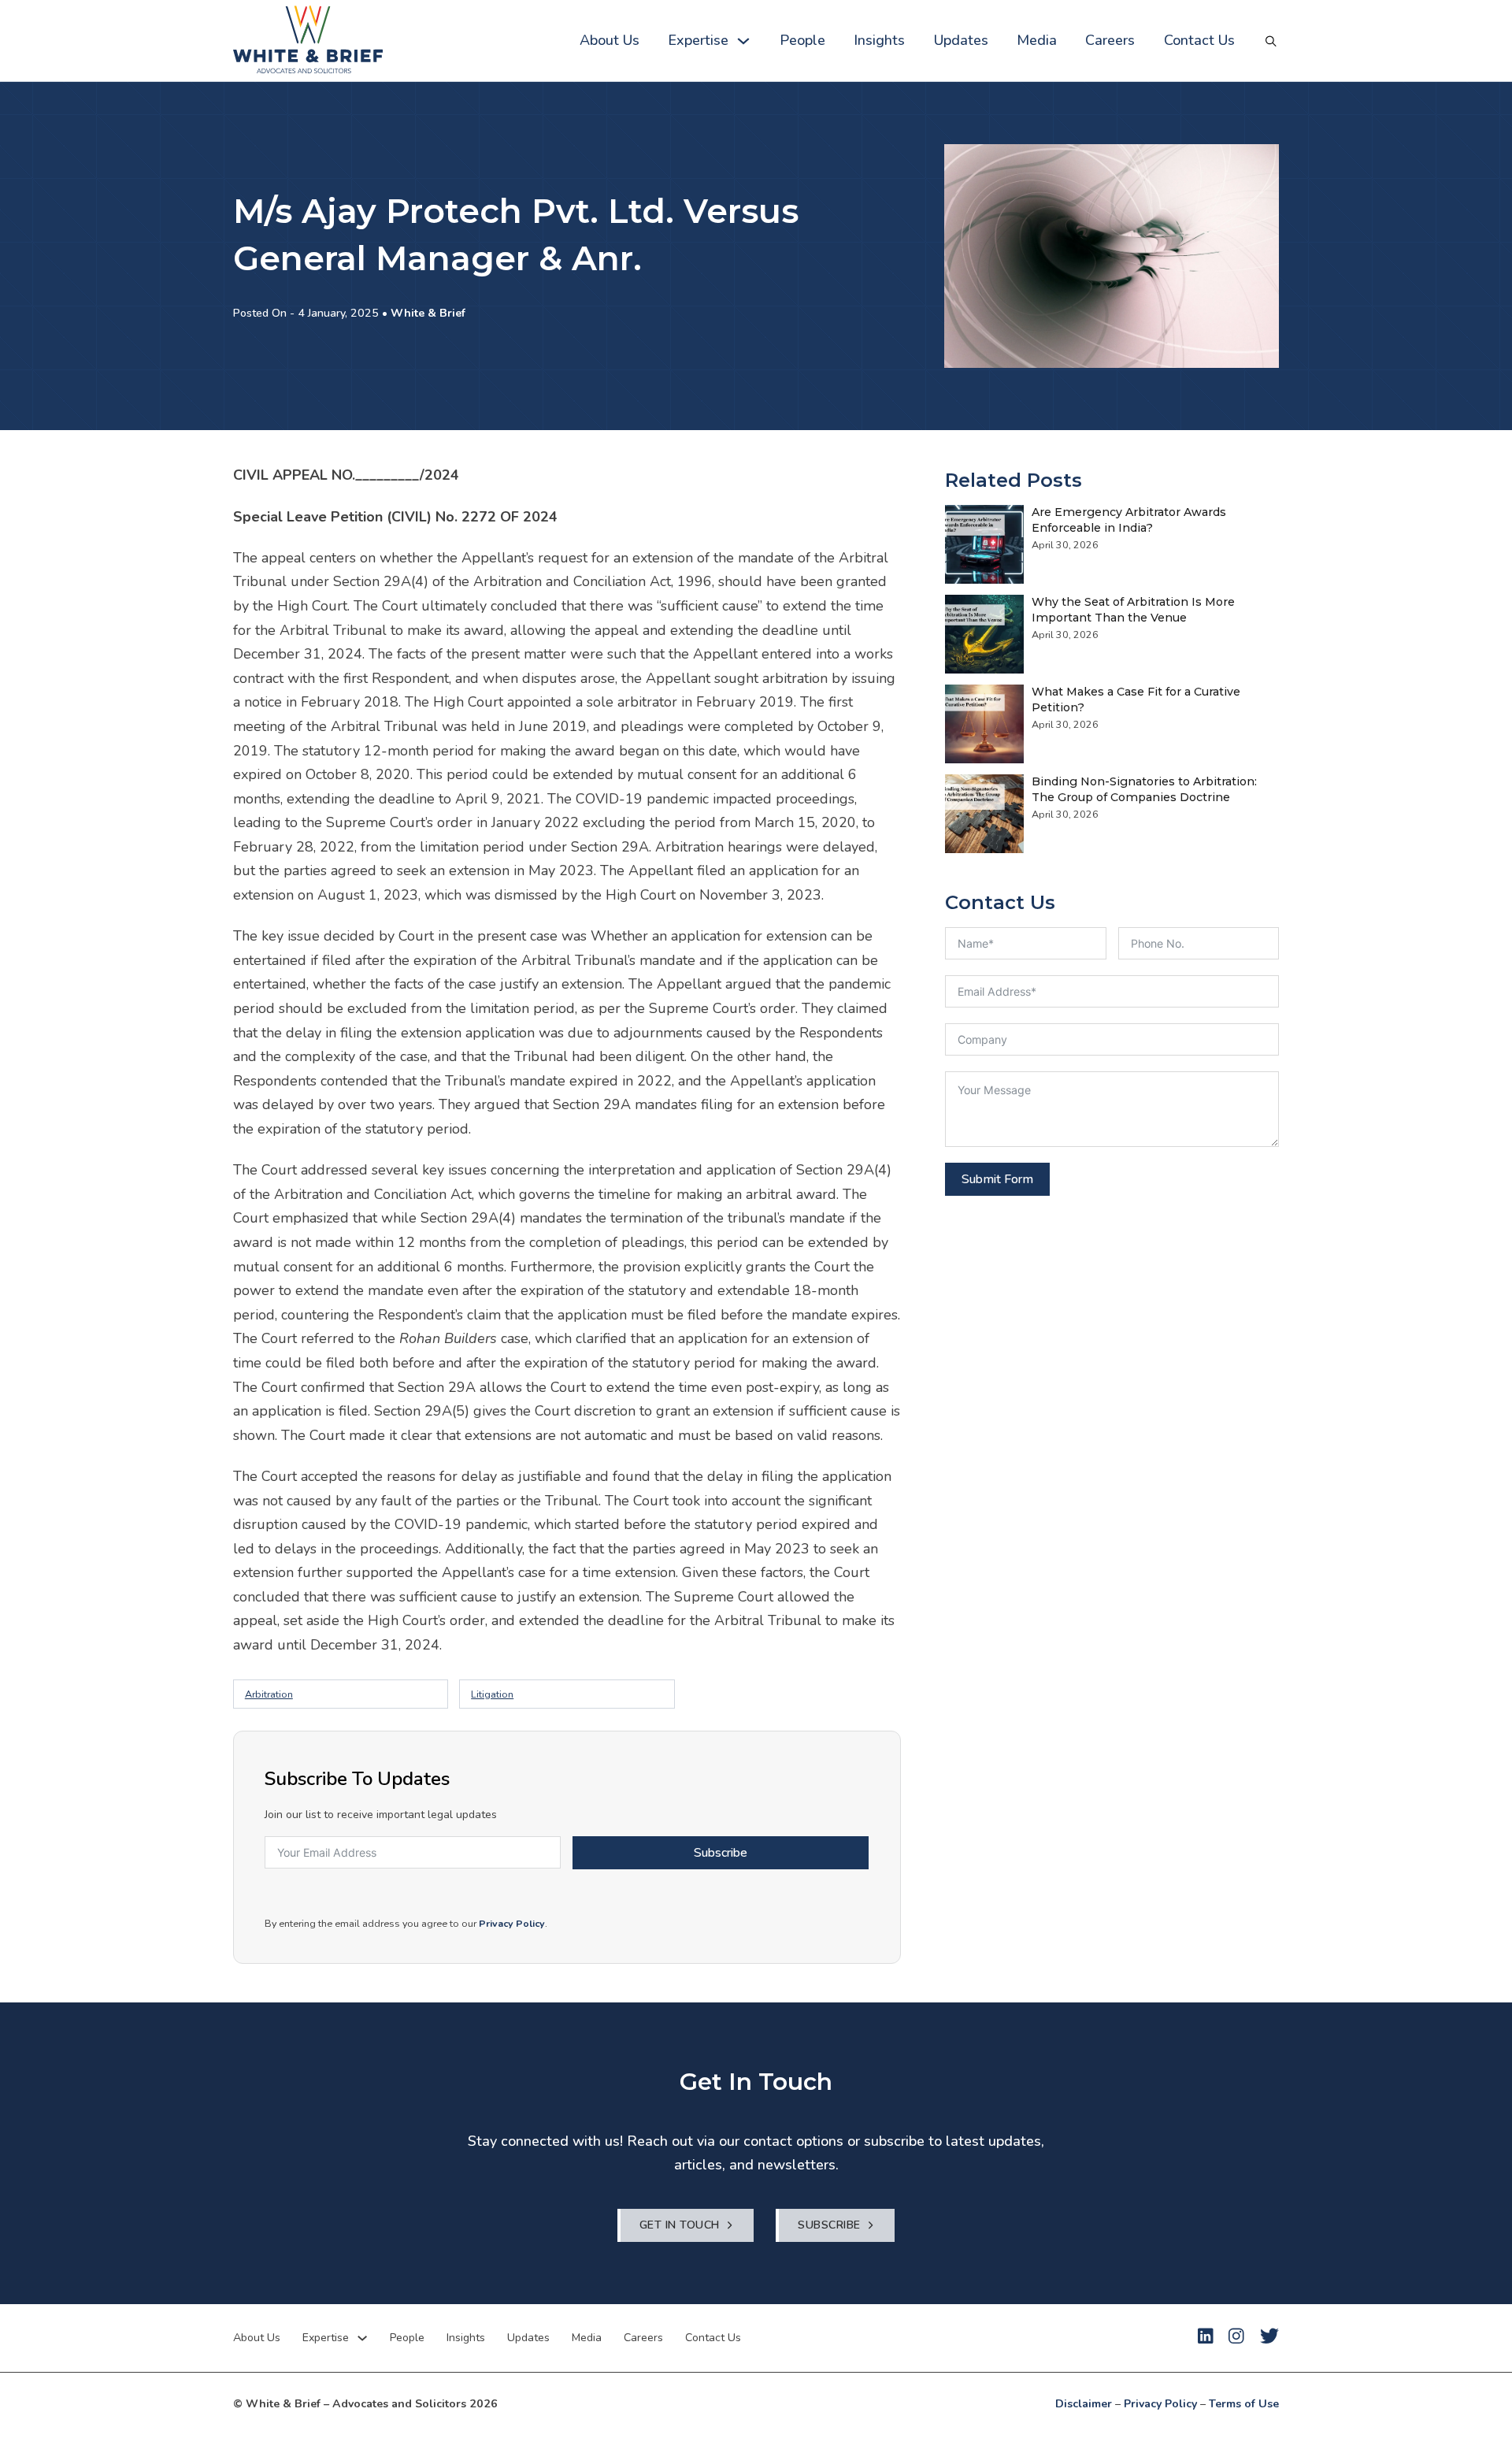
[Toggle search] (1271, 41)
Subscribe (721, 1853)
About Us (610, 40)
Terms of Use (1244, 2404)
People (802, 40)
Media (1037, 40)
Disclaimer (1084, 2404)
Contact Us (1199, 40)
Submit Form (997, 1179)
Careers (1110, 40)
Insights (879, 40)
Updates (961, 40)
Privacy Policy (512, 1923)
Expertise (698, 40)
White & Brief (428, 313)
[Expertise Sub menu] (743, 41)
